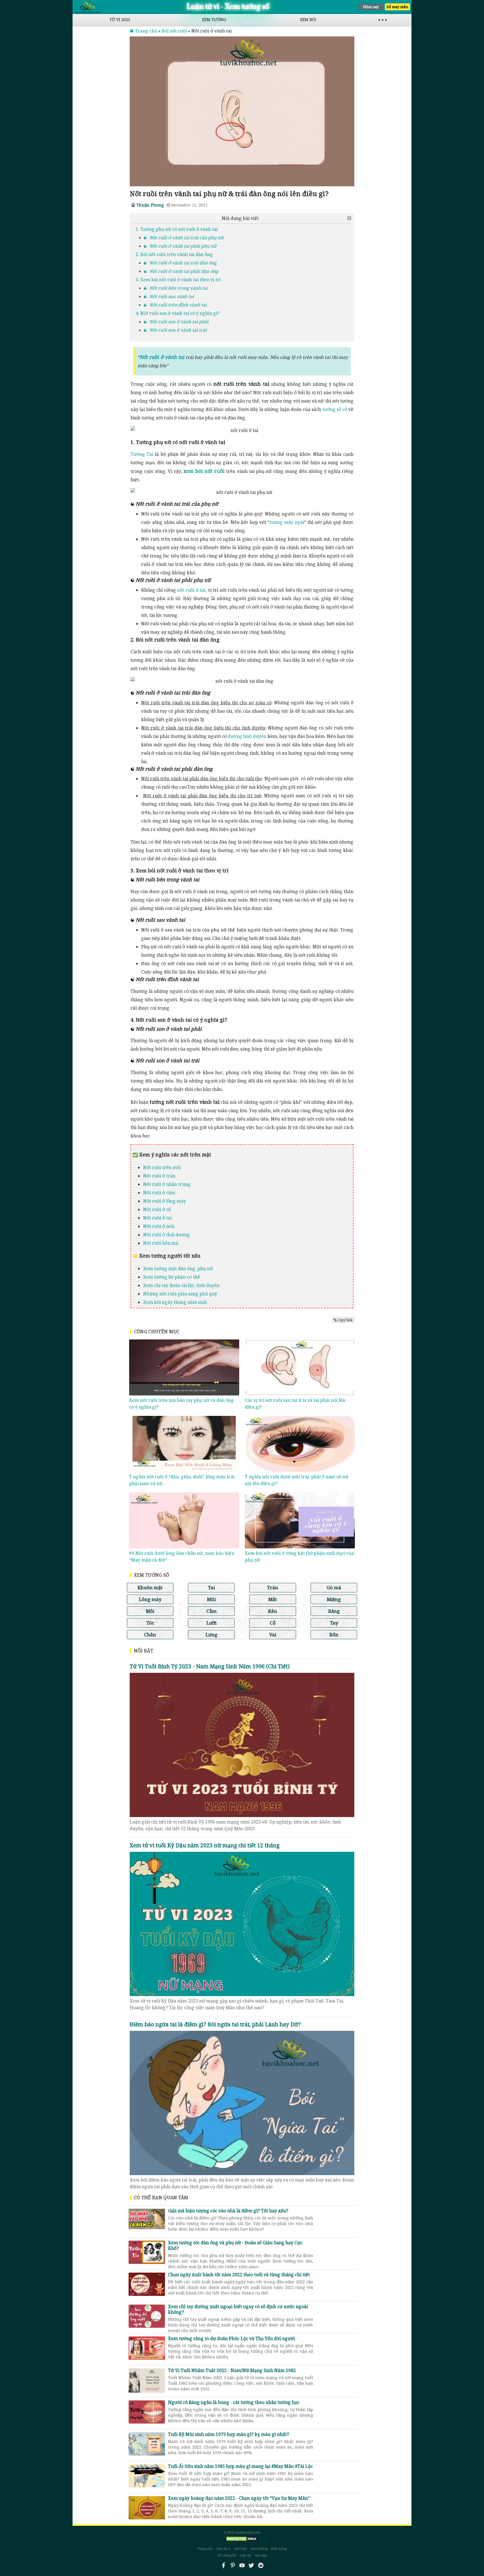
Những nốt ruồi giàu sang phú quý (180, 1294)
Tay (334, 1623)
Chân (150, 1635)
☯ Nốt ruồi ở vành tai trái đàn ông (180, 263)
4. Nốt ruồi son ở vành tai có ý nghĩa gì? (178, 313)
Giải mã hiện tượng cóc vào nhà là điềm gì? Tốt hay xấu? (241, 2217)
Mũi (211, 1599)
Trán (273, 1587)
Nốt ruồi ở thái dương (167, 1235)
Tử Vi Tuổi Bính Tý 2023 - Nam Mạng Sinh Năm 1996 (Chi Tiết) (210, 1666)
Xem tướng (214, 19)
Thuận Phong (150, 205)
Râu (273, 1611)
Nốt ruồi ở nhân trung (167, 1184)
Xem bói (308, 19)
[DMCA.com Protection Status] (242, 2539)
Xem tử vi (223, 2549)
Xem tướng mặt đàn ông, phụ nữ (178, 1269)
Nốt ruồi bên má (161, 1243)
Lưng (211, 1635)
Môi (150, 1611)
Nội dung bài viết (240, 218)
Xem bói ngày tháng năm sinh (175, 1302)
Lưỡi (211, 1623)
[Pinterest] (233, 2565)
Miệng (334, 1599)
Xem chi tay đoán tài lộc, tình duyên (181, 1285)
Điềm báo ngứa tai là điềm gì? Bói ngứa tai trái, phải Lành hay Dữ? (215, 2024)
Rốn (334, 1635)
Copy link (345, 1320)
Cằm (211, 1611)
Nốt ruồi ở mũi (159, 1226)
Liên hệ (246, 2556)
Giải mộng (279, 2549)
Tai (211, 1587)
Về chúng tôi (227, 2556)
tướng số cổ (335, 409)
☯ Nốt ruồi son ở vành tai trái (175, 330)
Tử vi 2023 (120, 19)
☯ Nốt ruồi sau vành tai (168, 296)
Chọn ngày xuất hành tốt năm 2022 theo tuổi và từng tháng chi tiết (241, 2281)
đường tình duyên (247, 736)
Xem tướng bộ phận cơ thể (172, 1277)
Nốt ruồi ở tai (157, 1218)
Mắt (273, 1599)
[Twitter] (251, 2565)
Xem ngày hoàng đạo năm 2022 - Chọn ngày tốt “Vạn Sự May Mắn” (241, 2504)
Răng (334, 1611)
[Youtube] (242, 2565)
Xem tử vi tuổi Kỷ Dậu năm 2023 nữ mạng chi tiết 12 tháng (205, 1845)
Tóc (150, 1623)
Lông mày (150, 1599)
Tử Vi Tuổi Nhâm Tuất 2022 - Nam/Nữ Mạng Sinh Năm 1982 (241, 2377)
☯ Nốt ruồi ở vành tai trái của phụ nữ (183, 238)
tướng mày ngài (287, 522)
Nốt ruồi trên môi (162, 1167)
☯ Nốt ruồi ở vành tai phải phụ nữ (180, 246)
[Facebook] (224, 2565)
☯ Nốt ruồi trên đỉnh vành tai (175, 305)
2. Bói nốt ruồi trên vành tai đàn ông (174, 254)
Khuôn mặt (150, 1587)
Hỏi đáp (261, 2556)
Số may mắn (397, 7)
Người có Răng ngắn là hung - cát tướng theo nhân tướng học (241, 2408)
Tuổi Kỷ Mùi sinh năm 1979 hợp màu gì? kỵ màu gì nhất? (241, 2440)
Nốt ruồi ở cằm (159, 1193)
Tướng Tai (142, 454)
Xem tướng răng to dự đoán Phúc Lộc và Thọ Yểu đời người (241, 2345)
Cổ (273, 1623)
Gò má (334, 1587)
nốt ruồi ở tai (191, 590)
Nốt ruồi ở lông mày (165, 1201)
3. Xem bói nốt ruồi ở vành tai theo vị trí (178, 280)
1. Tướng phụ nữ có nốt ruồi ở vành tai (177, 229)
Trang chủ (205, 2549)
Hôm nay (371, 7)
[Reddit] (260, 2565)
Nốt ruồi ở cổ (157, 1209)
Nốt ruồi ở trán (159, 1176)
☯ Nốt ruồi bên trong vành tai (175, 288)
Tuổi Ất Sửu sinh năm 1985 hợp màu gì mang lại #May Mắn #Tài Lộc (241, 2472)
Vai (273, 1635)
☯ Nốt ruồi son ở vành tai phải (176, 322)
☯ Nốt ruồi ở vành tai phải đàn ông (181, 271)
